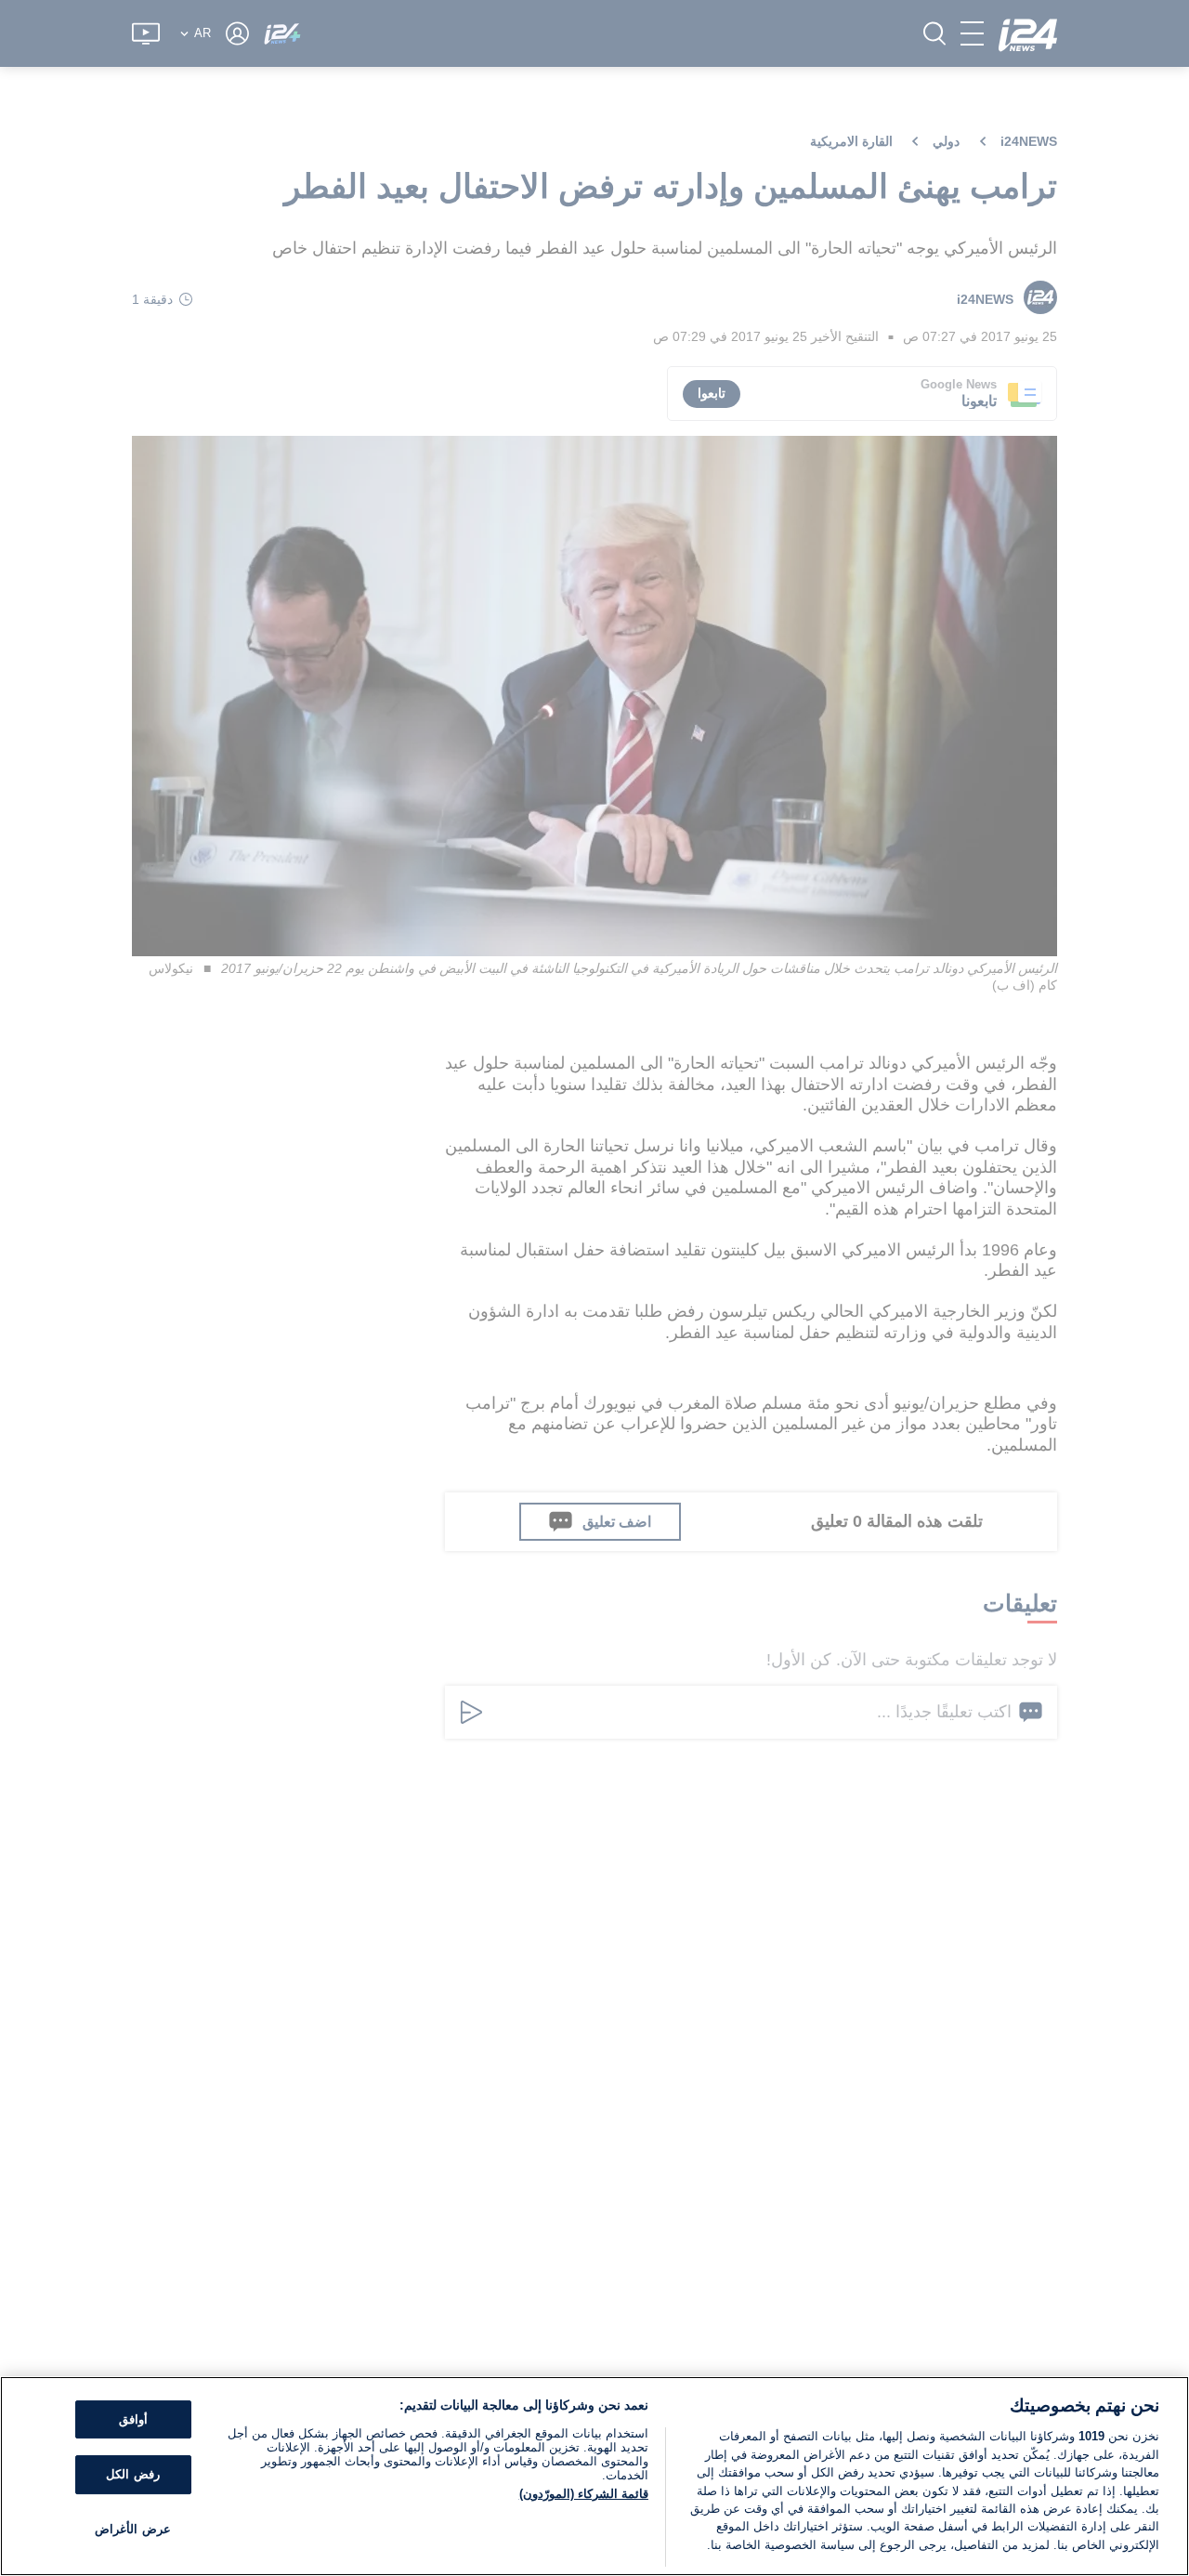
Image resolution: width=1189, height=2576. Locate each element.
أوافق (133, 2419)
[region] (594, 2476)
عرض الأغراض (132, 2529)
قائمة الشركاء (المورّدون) (584, 2494)
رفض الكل (132, 2474)
